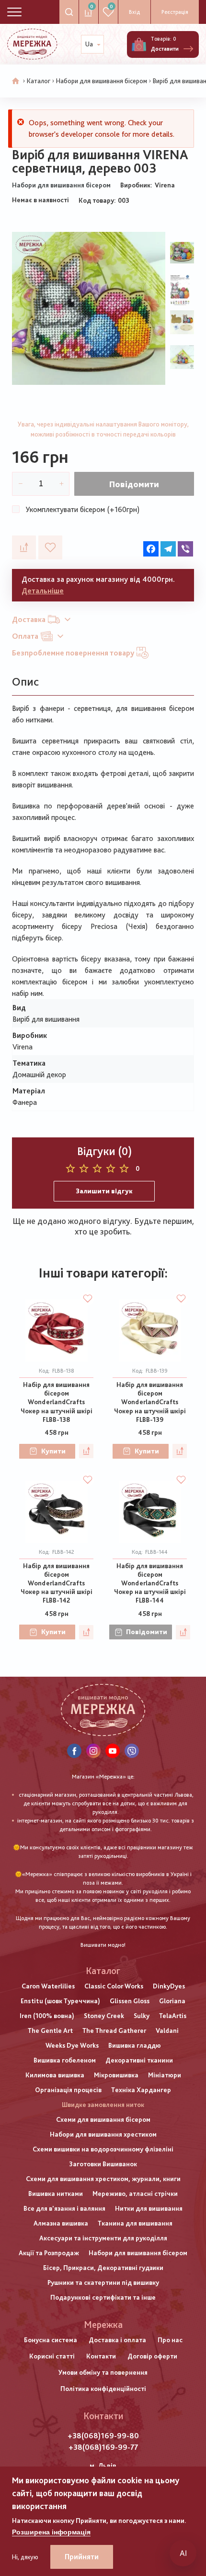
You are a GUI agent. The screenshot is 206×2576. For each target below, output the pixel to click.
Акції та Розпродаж (49, 2253)
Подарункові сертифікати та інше (103, 2297)
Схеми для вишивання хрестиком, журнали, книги (103, 2179)
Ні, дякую (25, 2557)
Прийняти (82, 2557)
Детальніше (43, 591)
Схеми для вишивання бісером (103, 2119)
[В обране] (50, 547)
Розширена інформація (51, 2532)
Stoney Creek (104, 2016)
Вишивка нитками (56, 2194)
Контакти (101, 2356)
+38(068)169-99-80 (103, 2436)
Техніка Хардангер (141, 2090)
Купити (53, 1451)
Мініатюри (165, 2075)
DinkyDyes (169, 1986)
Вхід (134, 12)
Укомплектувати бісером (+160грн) (82, 509)
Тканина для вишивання (135, 2223)
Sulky (142, 2016)
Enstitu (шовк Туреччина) (60, 2001)
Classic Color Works (114, 1986)
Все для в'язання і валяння (64, 2208)
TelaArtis (173, 2016)
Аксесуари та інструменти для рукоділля (103, 2238)
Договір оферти (152, 2356)
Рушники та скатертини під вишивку (103, 2282)
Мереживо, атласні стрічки (135, 2194)
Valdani (167, 2030)
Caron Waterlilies (48, 1986)
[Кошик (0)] (139, 44)
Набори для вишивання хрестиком (103, 2134)
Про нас (170, 2340)
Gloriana (172, 2001)
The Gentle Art (50, 2030)
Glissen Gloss (130, 2001)
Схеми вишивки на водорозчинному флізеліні (103, 2149)
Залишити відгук (104, 1191)
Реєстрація (175, 12)
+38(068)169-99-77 (103, 2447)
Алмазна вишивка (61, 2223)
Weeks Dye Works (72, 2045)
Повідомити (134, 484)
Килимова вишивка (55, 2075)
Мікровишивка (116, 2075)
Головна (16, 81)
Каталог (39, 81)
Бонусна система (51, 2340)
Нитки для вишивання (149, 2208)
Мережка (103, 2325)
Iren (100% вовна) (47, 2016)
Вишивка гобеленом (65, 2060)
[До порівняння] (24, 547)
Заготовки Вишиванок (103, 2164)
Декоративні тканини (139, 2060)
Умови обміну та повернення (103, 2372)
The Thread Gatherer (114, 2030)
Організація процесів (68, 2090)
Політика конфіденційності (103, 2389)
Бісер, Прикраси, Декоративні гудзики (103, 2268)
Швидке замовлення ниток (103, 2105)
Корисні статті (52, 2356)
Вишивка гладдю (135, 2045)
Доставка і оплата (117, 2340)
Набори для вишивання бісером (102, 81)
